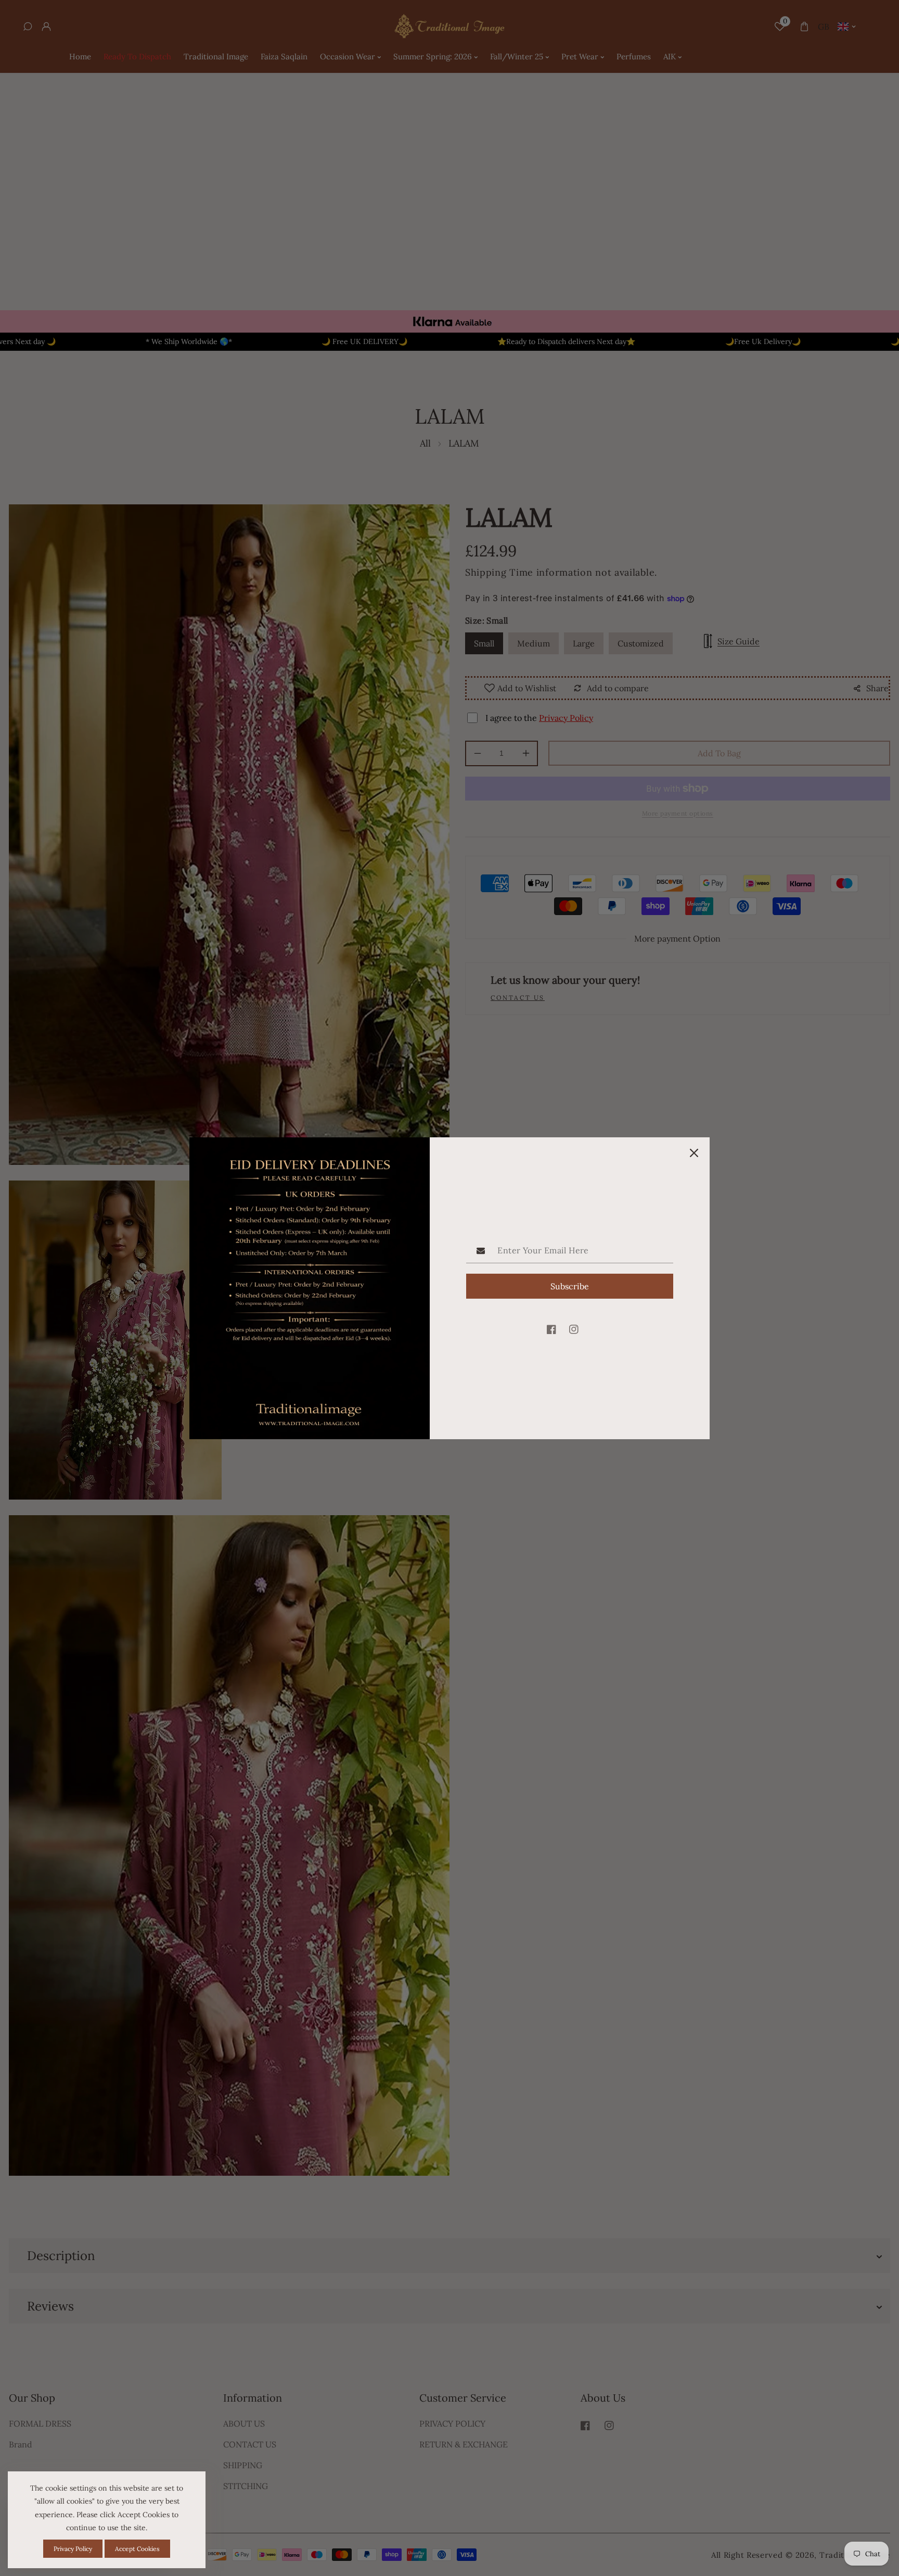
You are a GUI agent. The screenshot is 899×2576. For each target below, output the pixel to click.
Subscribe (570, 1286)
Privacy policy (73, 2549)
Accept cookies (137, 2549)
